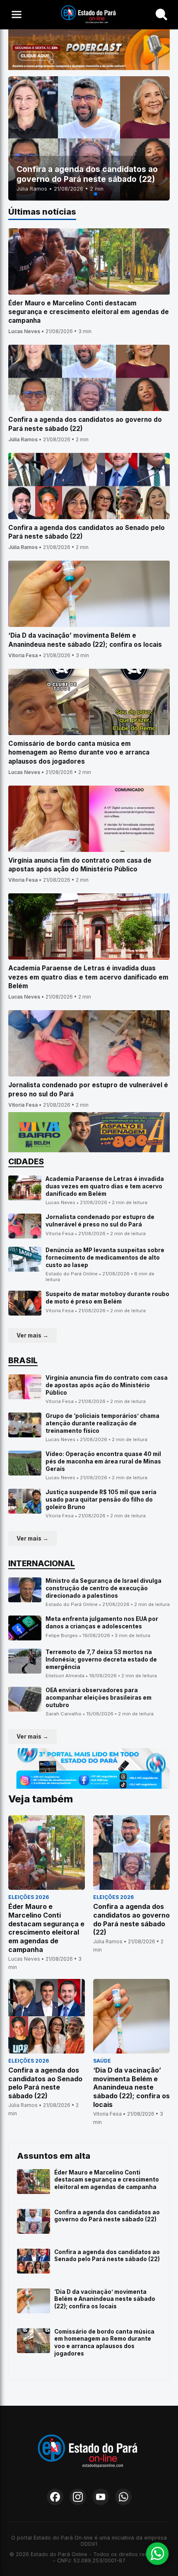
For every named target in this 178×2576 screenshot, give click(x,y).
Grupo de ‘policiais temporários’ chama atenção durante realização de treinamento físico (102, 1423)
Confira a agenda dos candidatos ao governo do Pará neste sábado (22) (107, 2216)
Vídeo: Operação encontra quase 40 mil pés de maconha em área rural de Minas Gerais (103, 1461)
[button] (82, 194)
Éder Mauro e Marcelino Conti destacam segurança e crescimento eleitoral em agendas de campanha (107, 2180)
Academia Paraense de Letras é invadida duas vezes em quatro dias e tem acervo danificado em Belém (105, 1186)
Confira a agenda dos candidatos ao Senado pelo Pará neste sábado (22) (107, 2256)
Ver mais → (32, 1335)
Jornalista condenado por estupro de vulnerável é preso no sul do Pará (100, 1221)
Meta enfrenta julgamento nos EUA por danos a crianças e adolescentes (102, 1623)
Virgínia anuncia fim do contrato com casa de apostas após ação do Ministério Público (107, 1385)
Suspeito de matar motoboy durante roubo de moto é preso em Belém (107, 1298)
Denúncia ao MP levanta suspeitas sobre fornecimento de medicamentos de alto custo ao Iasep (105, 1257)
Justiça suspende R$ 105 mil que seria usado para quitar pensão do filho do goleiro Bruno (101, 1499)
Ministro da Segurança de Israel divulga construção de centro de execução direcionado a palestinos (103, 1588)
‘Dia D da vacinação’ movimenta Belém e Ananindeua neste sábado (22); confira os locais (105, 2299)
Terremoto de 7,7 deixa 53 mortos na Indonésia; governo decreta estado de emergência (101, 1659)
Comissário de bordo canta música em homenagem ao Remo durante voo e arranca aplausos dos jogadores (104, 2343)
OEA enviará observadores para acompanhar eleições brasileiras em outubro (99, 1697)
